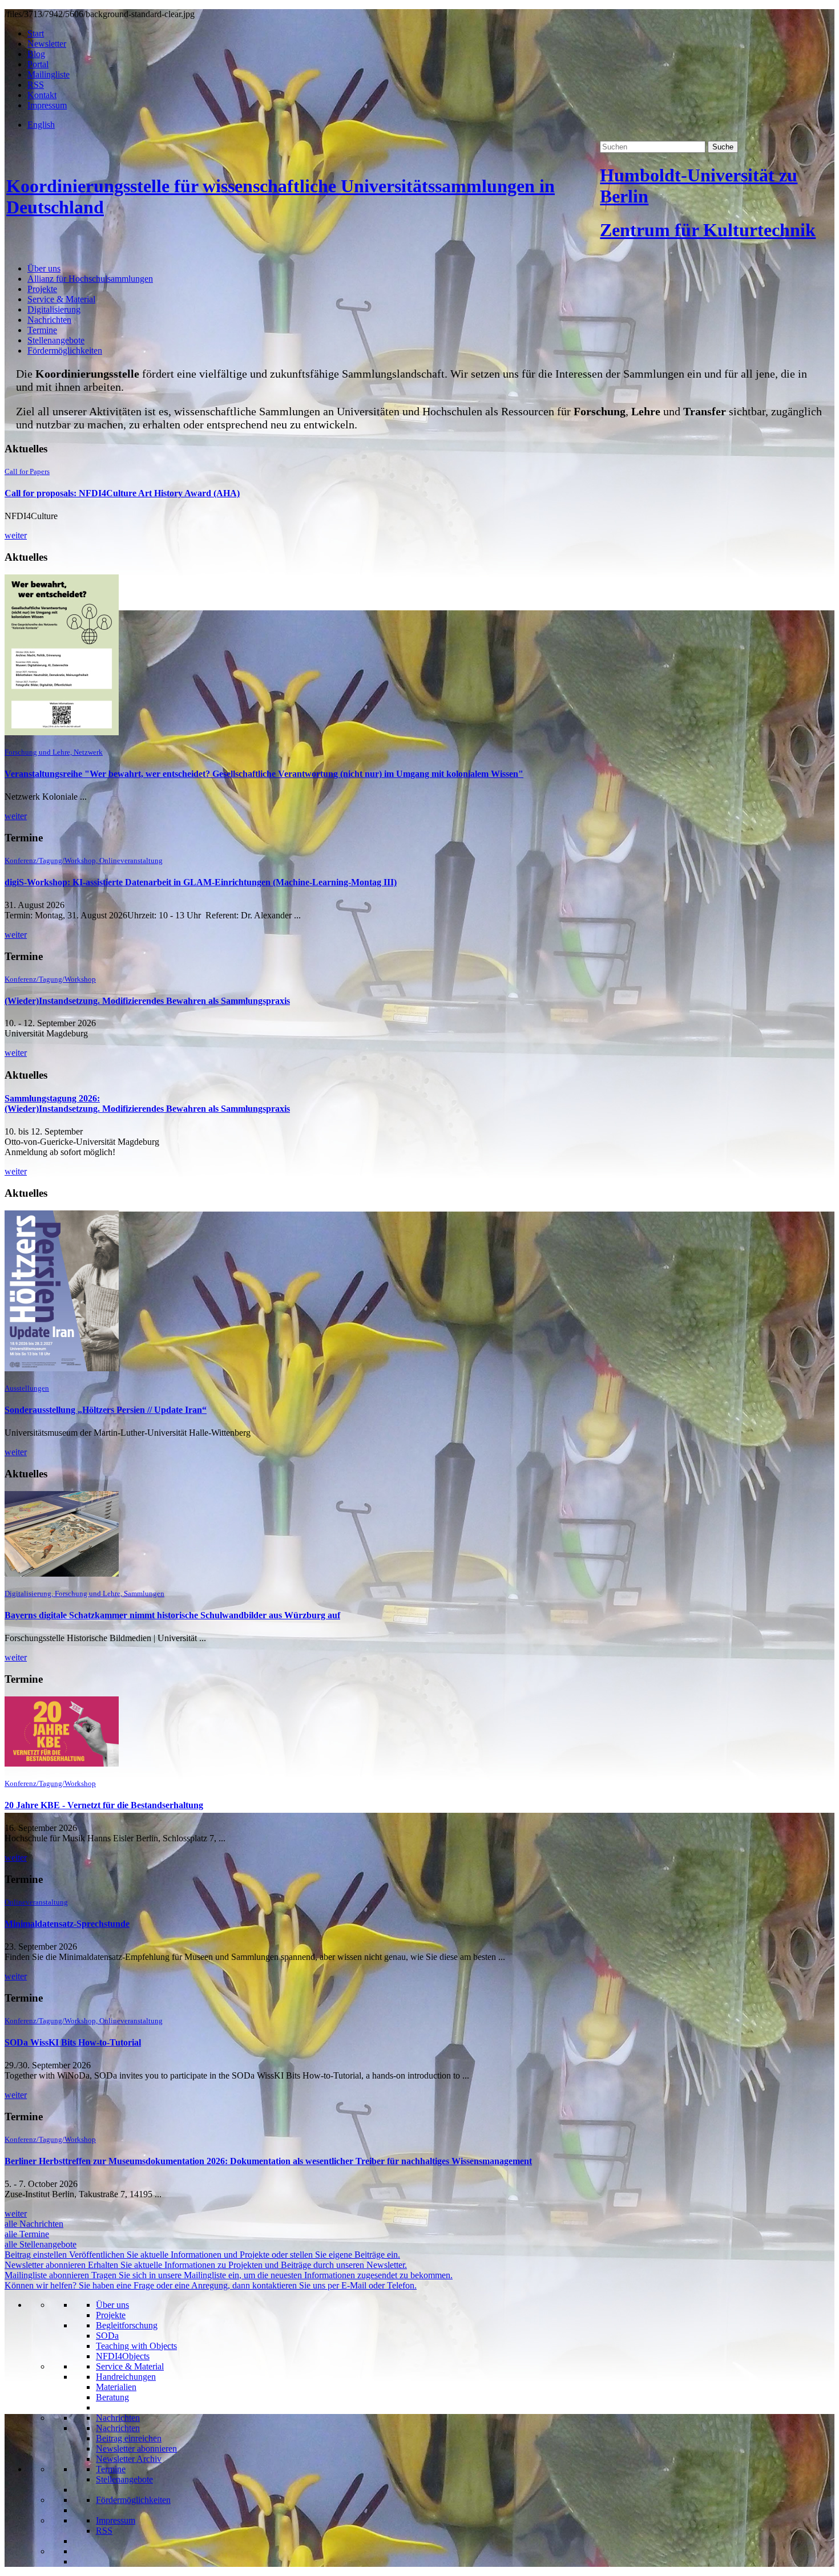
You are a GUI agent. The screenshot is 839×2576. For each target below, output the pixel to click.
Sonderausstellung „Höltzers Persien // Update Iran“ (106, 1410)
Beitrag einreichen (129, 2438)
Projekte (42, 289)
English (41, 125)
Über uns (44, 268)
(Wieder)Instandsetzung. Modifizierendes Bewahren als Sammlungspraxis (147, 1001)
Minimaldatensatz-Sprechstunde (67, 1924)
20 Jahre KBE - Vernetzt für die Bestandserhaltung (104, 1805)
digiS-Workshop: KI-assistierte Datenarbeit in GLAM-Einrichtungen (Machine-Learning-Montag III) (201, 882)
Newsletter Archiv (129, 2459)
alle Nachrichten (34, 2224)
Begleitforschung (127, 2325)
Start (36, 33)
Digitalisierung (54, 309)
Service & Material (61, 299)
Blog (36, 54)
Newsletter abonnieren (136, 2449)
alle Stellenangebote (41, 2244)
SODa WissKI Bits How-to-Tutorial (73, 2042)
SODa (107, 2336)
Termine (42, 330)
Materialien (116, 2387)
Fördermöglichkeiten (65, 351)
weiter (16, 535)
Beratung (112, 2397)
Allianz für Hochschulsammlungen (90, 279)
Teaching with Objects (136, 2346)
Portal (38, 64)
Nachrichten (49, 320)
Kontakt (42, 95)
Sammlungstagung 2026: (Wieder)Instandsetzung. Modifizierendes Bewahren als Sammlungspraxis (147, 1103)
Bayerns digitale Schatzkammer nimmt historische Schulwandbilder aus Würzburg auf (172, 1615)
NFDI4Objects (123, 2356)
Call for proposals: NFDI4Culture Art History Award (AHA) (122, 493)
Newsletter (47, 44)
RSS (36, 85)
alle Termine (27, 2234)
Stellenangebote (56, 340)
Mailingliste (49, 74)
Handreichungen (126, 2377)
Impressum (47, 105)
